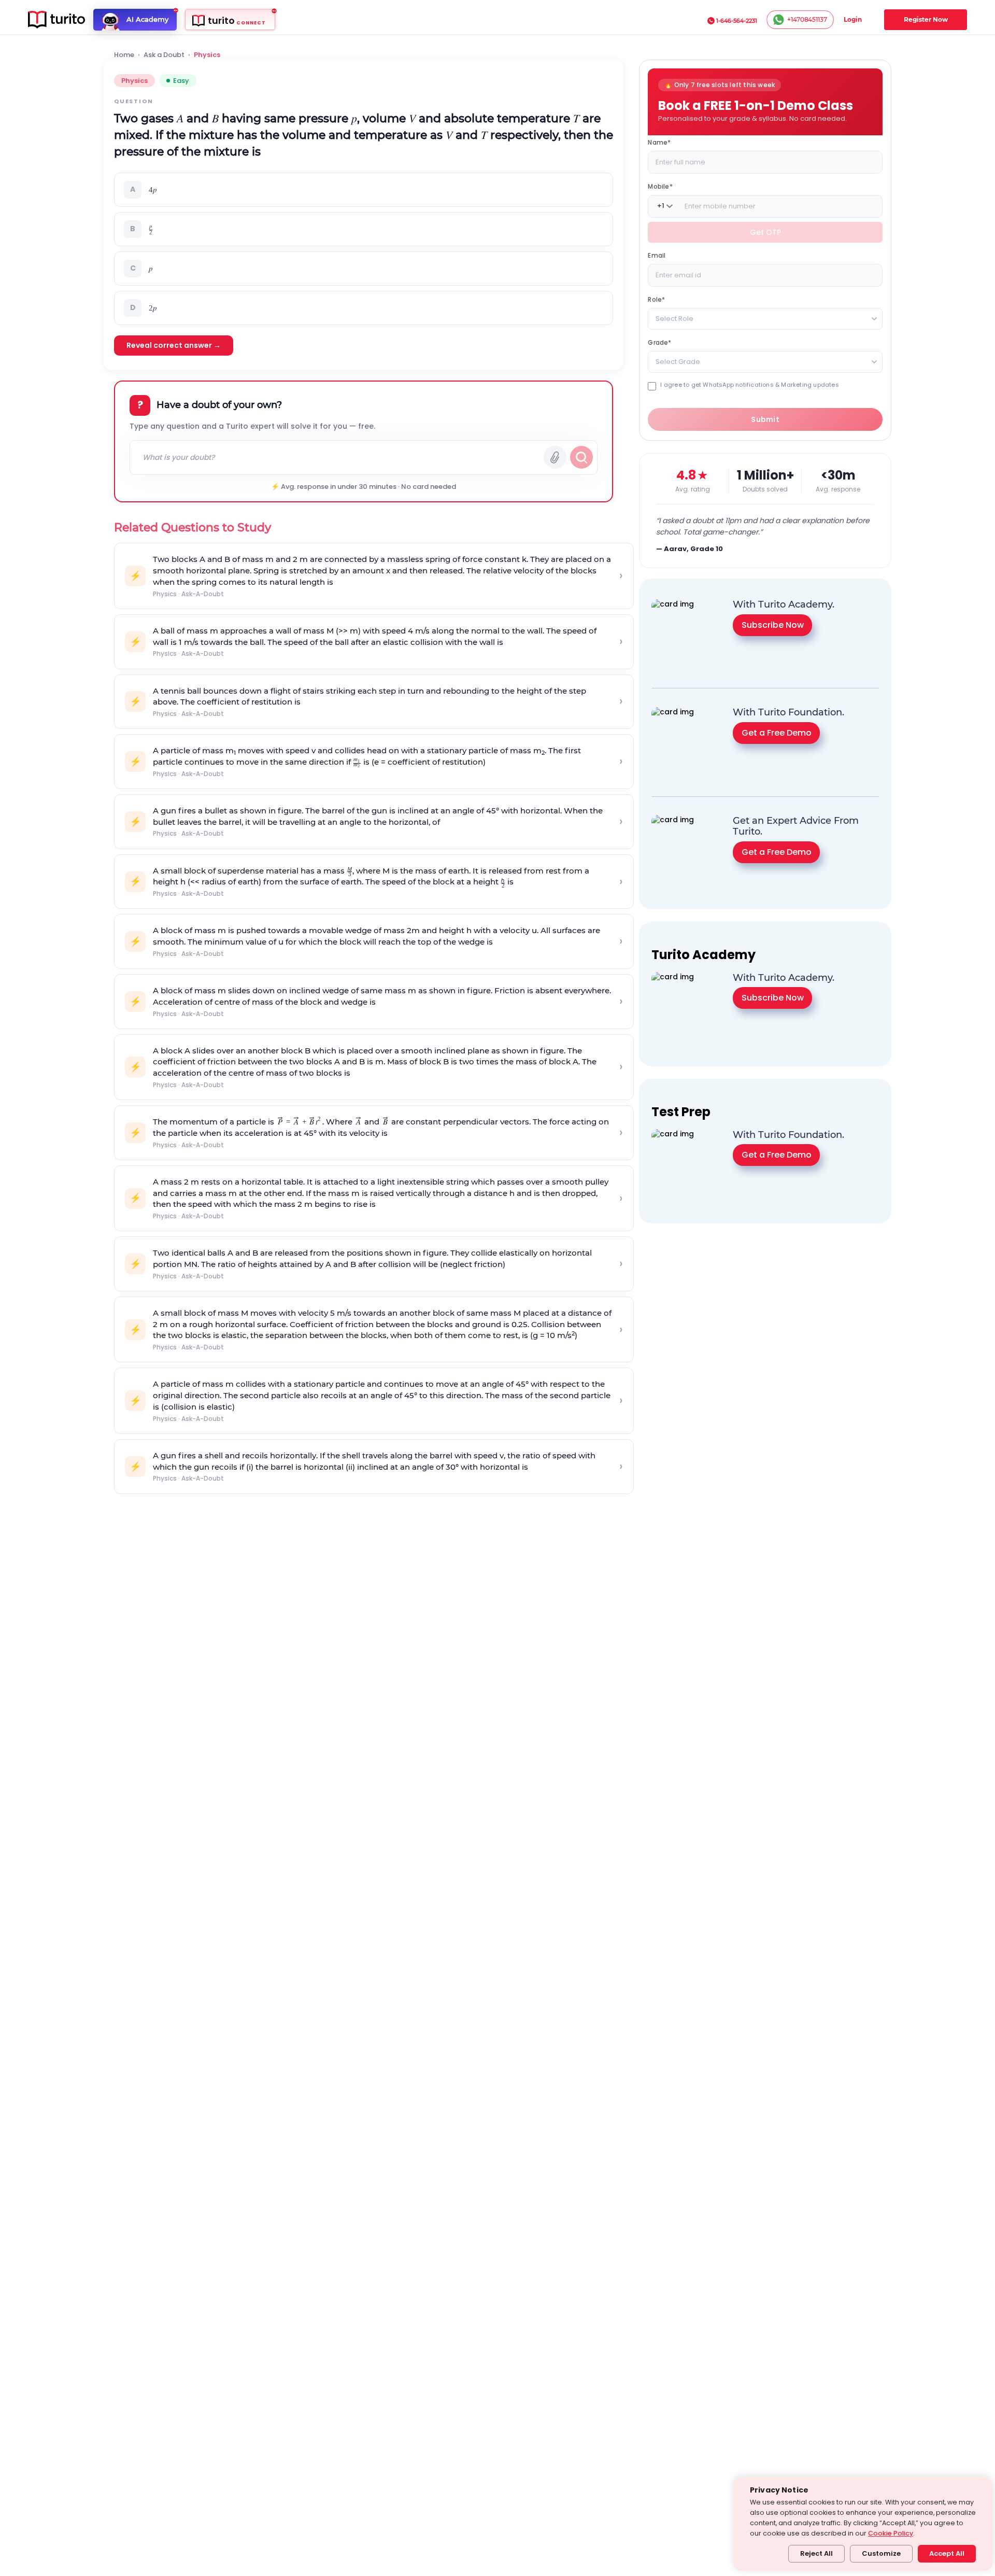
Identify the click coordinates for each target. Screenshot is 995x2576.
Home (124, 55)
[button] (364, 190)
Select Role (674, 318)
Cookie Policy (891, 2533)
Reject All (816, 2553)
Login (853, 19)
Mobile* (660, 186)
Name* (659, 142)
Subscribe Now (773, 625)
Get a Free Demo (777, 733)
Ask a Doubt (164, 55)
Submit (765, 419)
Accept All (947, 2553)
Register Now (926, 19)
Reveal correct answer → (174, 345)
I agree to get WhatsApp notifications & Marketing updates (749, 384)
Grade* (659, 342)
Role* (656, 299)
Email (657, 255)
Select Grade (678, 361)
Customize (881, 2553)
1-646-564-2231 (737, 21)
